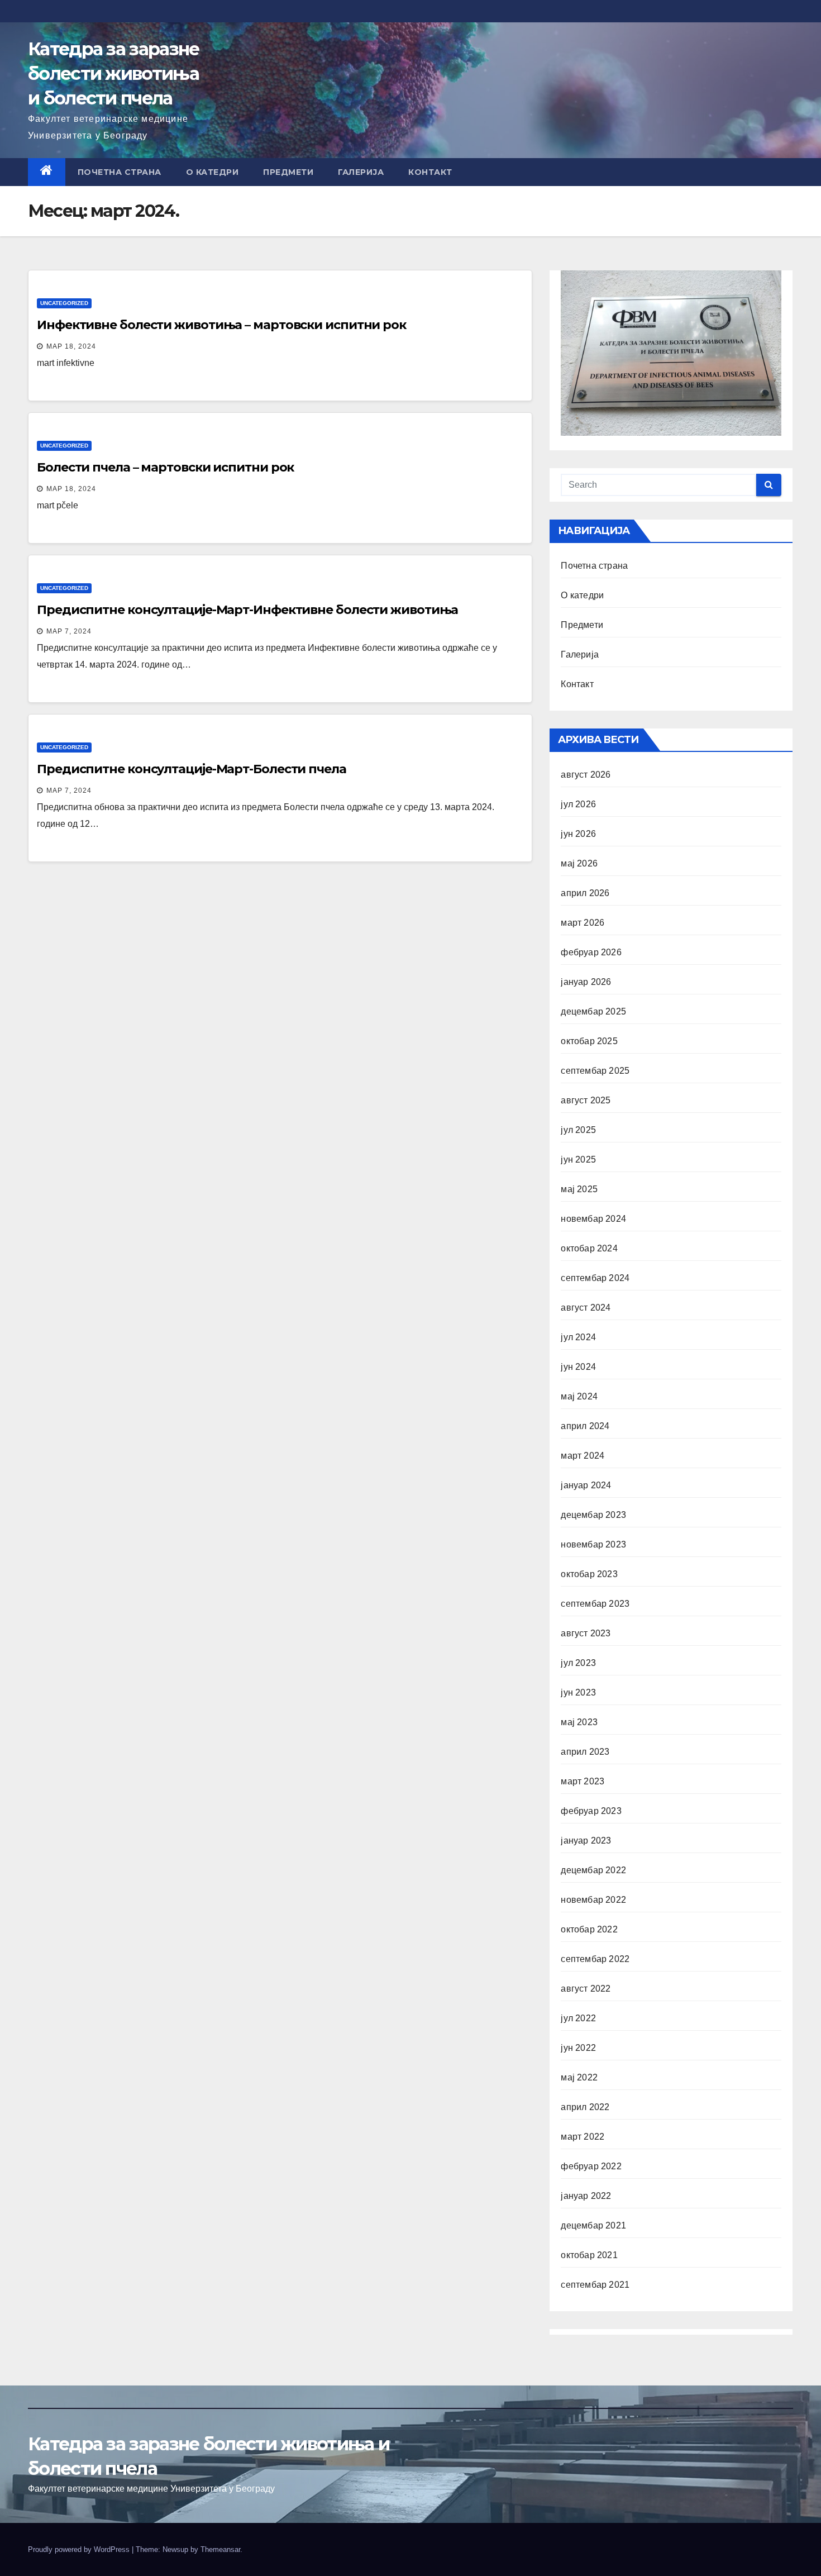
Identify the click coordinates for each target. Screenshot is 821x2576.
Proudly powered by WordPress (80, 2549)
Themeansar (220, 2549)
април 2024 (585, 1426)
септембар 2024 (595, 1278)
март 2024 (583, 1456)
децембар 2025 (593, 1011)
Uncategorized (64, 303)
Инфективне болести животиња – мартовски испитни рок (221, 325)
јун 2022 (578, 2048)
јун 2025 (578, 1160)
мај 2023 (579, 1722)
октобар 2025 (589, 1041)
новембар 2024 (593, 1219)
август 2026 (586, 775)
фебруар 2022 (591, 2166)
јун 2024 (578, 1367)
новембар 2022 (593, 1900)
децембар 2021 (593, 2225)
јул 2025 (578, 1130)
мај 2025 (579, 1189)
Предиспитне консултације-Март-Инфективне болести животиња (247, 610)
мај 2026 (579, 863)
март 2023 (583, 1781)
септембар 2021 (595, 2285)
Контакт (430, 172)
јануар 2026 (586, 982)
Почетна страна (120, 172)
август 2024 (586, 1308)
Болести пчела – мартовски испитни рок (165, 467)
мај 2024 (579, 1396)
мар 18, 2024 (71, 346)
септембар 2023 (595, 1604)
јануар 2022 (586, 2196)
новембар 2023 (593, 1544)
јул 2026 (578, 804)
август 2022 (586, 1989)
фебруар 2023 (591, 1811)
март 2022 (583, 2137)
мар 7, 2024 (69, 631)
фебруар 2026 (591, 952)
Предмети (288, 172)
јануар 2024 (586, 1485)
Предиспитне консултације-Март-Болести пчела (192, 769)
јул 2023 (578, 1663)
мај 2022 (579, 2077)
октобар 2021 (589, 2255)
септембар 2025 (595, 1071)
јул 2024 (578, 1337)
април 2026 (585, 893)
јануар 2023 (586, 1841)
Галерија (361, 172)
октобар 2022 (589, 1929)
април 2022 (585, 2107)
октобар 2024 (589, 1248)
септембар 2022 (595, 1959)
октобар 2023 (589, 1574)
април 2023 (585, 1752)
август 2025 (586, 1100)
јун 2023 (578, 1692)
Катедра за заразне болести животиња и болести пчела (113, 73)
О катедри (213, 172)
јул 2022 (578, 2018)
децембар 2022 (593, 1870)
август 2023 (586, 1633)
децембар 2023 (593, 1515)
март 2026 (583, 923)
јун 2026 (578, 834)
